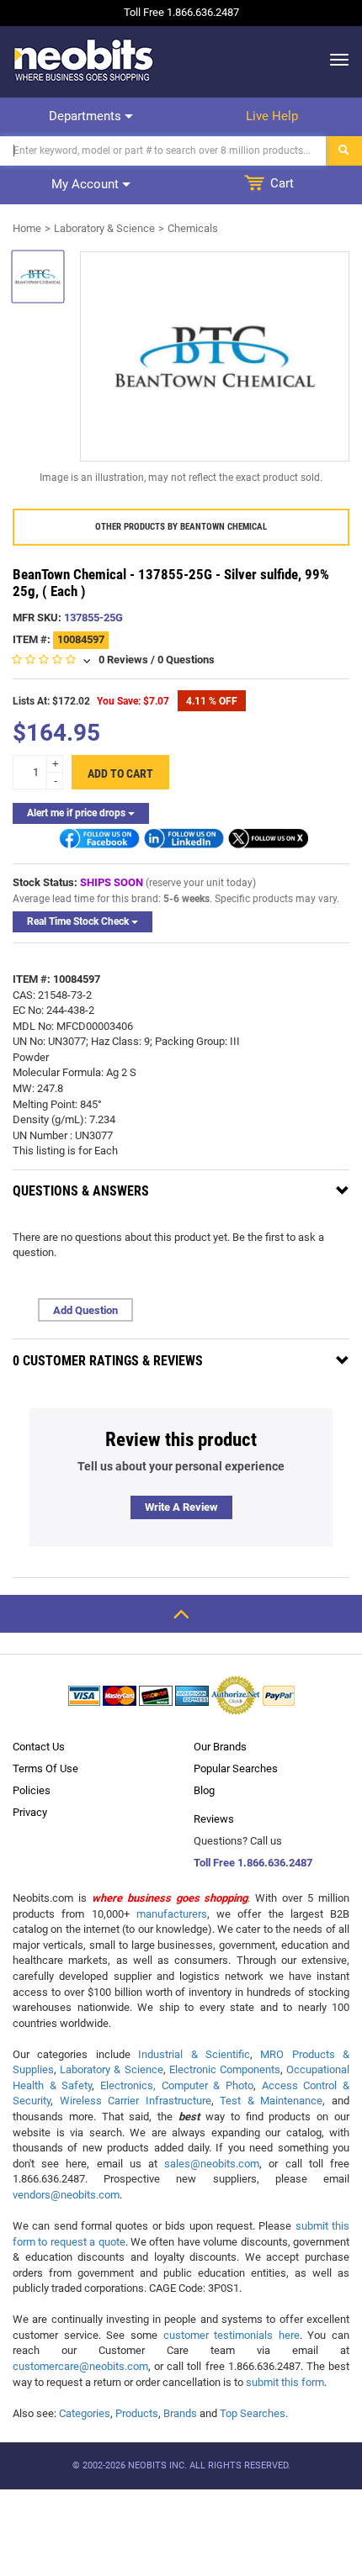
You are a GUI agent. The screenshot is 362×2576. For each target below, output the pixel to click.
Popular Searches (236, 1768)
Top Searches (253, 2413)
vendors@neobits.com (66, 2195)
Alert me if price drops (77, 813)
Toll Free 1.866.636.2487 (253, 1863)
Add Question (85, 1310)
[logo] (84, 60)
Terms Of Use (45, 1768)
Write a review (181, 1507)
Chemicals (193, 228)
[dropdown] (335, 60)
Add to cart (120, 773)
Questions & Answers (81, 1191)
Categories (85, 2413)
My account (87, 184)
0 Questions (186, 660)
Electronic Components (225, 2069)
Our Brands (220, 1747)
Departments (87, 116)
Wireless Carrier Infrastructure (136, 2101)
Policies (32, 1790)
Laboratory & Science (104, 228)
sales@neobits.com (212, 2164)
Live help (272, 116)
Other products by (181, 527)
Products (137, 2413)
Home (27, 228)
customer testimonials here (232, 2335)
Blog (204, 1790)
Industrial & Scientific (194, 2054)
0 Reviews (123, 660)
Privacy (30, 1812)
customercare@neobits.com (80, 2366)
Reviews (214, 1819)
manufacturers (172, 1914)
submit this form (285, 2382)
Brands (180, 2413)
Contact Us (39, 1747)
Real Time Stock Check (79, 921)
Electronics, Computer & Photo (177, 2085)
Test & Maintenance (271, 2101)
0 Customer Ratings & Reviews (108, 1361)
